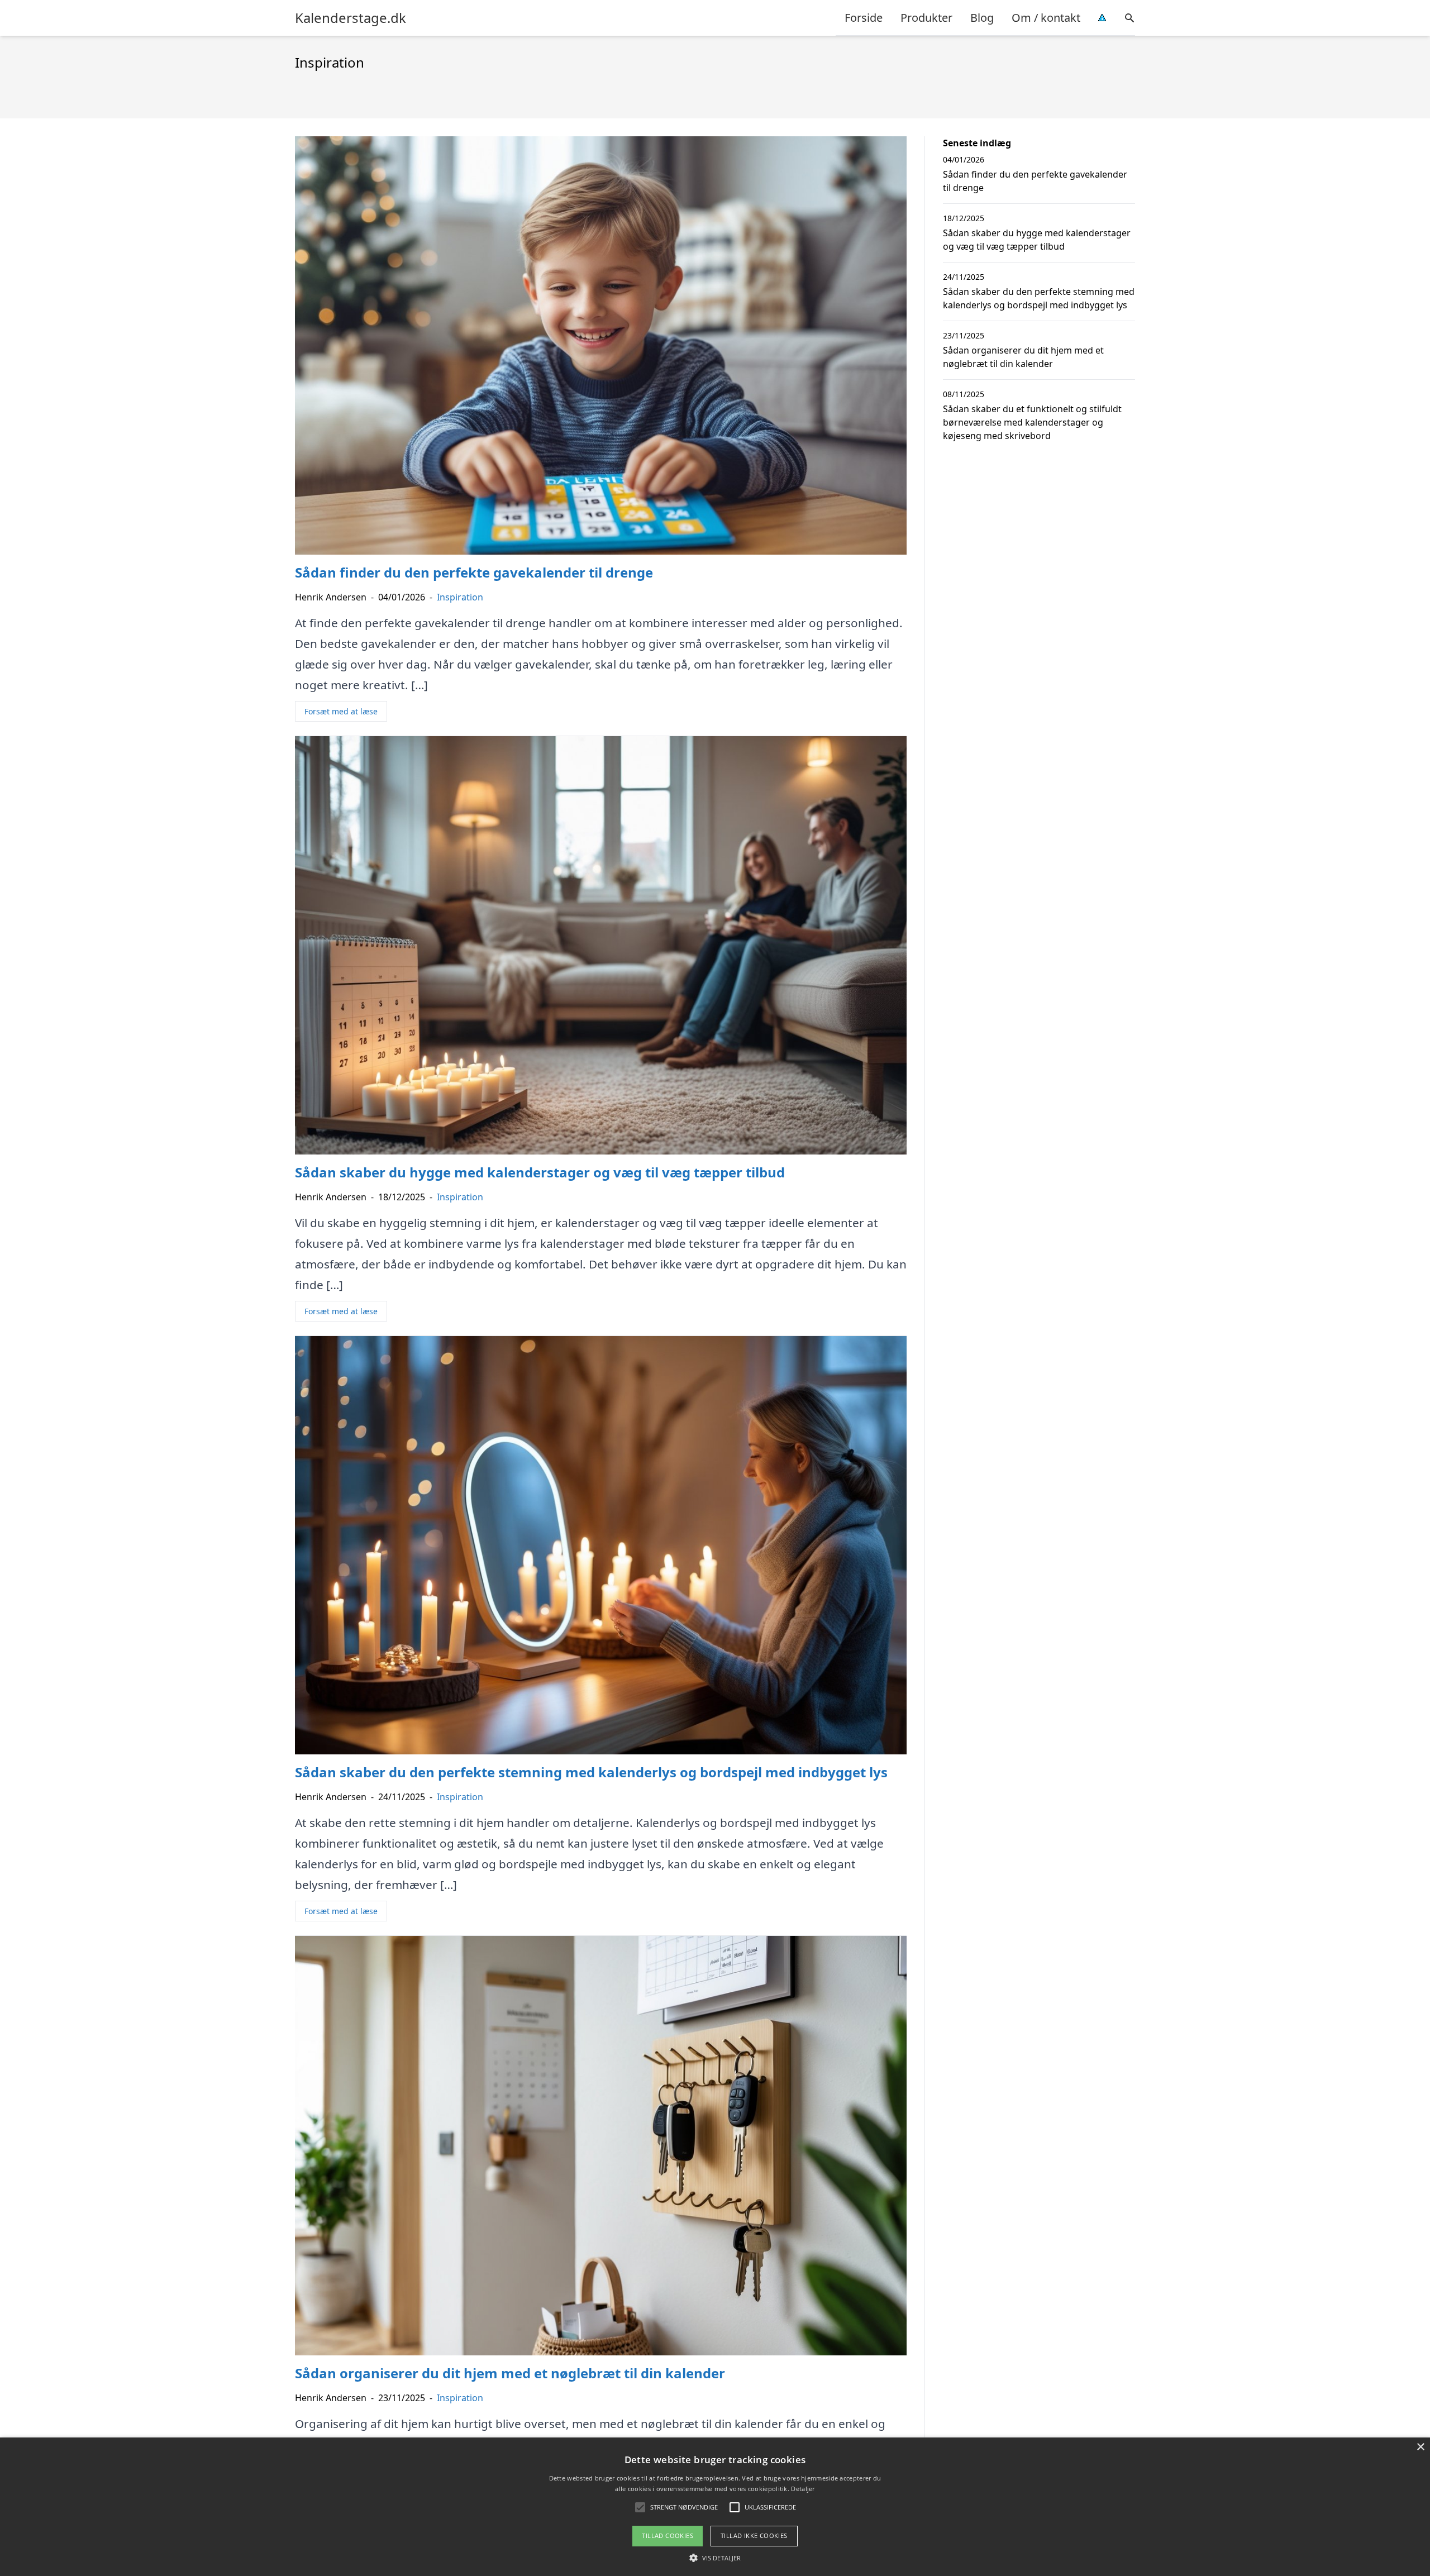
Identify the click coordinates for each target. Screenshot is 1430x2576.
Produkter (926, 18)
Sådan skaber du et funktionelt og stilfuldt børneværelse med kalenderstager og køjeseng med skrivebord (1032, 422)
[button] (715, 2558)
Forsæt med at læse (341, 711)
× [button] (1420, 2447)
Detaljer (803, 2489)
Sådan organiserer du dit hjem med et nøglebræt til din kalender (1023, 357)
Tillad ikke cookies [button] (754, 2536)
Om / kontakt (1046, 18)
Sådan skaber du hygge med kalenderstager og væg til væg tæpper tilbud (1037, 240)
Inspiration (460, 597)
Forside (864, 18)
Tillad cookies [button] (668, 2536)
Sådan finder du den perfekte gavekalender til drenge (1035, 181)
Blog (982, 18)
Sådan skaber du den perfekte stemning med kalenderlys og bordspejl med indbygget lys (1039, 298)
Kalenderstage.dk (351, 18)
